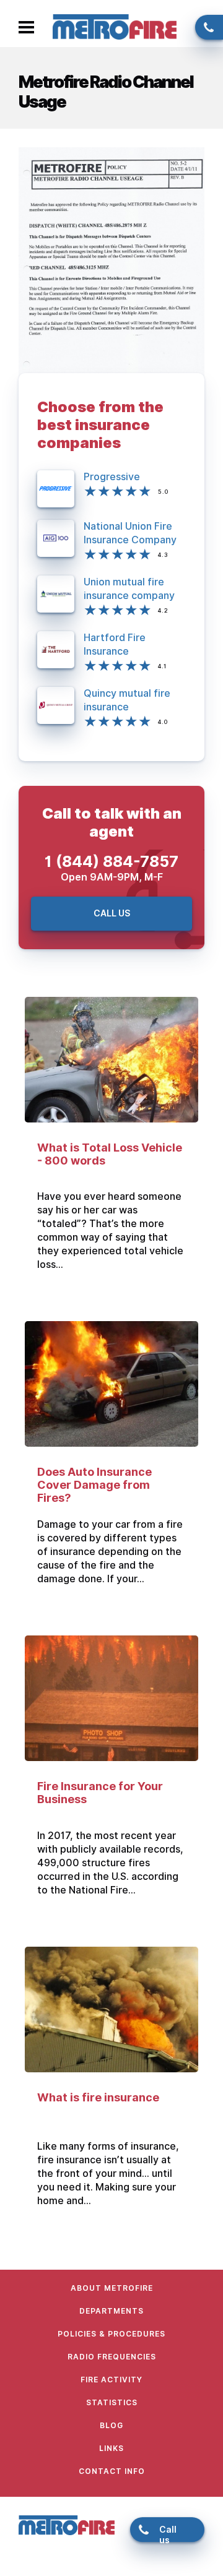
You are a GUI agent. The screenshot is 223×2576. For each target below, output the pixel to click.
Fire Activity (111, 2380)
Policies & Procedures (111, 2334)
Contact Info (112, 2471)
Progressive (112, 477)
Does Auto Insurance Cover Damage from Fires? (94, 1485)
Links (111, 2448)
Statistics (112, 2402)
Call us (204, 25)
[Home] (115, 26)
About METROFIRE (112, 2288)
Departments (111, 2311)
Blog (111, 2425)
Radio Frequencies (112, 2357)
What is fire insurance (98, 2097)
